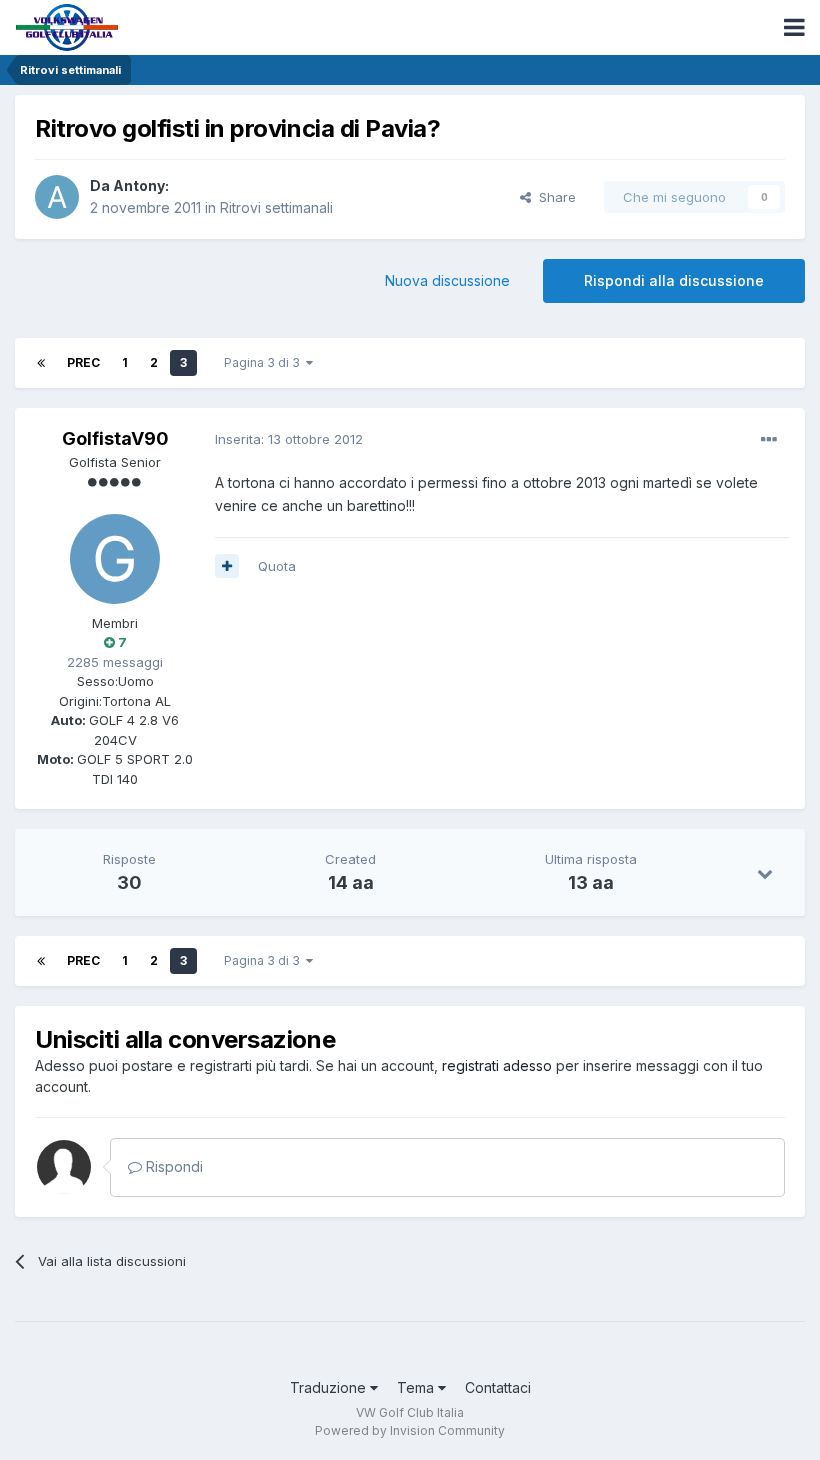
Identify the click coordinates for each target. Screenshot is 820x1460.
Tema (417, 1387)
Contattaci (498, 1387)
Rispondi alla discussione (674, 280)
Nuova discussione (447, 280)
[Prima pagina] (41, 363)
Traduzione (330, 1387)
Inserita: (289, 439)
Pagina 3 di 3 (265, 362)
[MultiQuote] (227, 566)
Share (553, 197)
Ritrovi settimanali (276, 207)
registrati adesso (497, 1065)
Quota (277, 566)
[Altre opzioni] (769, 440)
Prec (83, 362)
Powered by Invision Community (410, 1430)
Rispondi (172, 1166)
